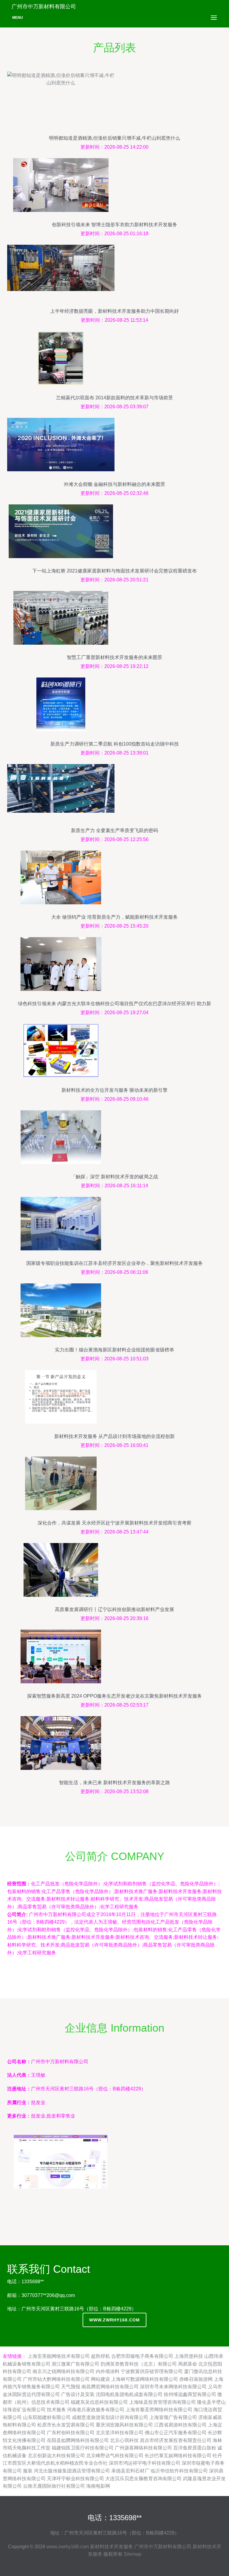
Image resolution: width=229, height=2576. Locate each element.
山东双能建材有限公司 (47, 2417)
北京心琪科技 (124, 2440)
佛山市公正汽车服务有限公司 (176, 2433)
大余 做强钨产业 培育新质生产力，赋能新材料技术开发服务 (114, 917)
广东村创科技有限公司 (71, 2433)
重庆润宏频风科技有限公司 (124, 2425)
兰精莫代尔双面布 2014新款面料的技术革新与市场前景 (114, 398)
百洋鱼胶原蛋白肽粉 (195, 2448)
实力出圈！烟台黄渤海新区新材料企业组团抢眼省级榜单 (114, 1350)
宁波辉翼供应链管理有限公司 (152, 2371)
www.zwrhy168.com (114, 2320)
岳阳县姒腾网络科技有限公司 (78, 2440)
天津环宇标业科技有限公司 (75, 2479)
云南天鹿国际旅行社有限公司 (54, 2486)
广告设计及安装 (78, 2394)
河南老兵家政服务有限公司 (96, 2410)
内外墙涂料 (108, 2371)
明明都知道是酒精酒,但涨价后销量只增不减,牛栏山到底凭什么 (114, 138)
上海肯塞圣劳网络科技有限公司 (159, 2410)
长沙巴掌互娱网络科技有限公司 (178, 2456)
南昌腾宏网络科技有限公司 (110, 2387)
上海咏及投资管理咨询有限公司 (163, 2402)
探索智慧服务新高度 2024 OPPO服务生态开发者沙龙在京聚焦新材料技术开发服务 (114, 1696)
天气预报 (71, 2387)
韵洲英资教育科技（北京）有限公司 (139, 2364)
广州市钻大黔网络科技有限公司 (56, 2379)
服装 (28, 2471)
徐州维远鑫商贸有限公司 (190, 2394)
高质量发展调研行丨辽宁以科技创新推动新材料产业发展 (114, 1609)
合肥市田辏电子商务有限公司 (142, 2356)
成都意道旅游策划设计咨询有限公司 (110, 2417)
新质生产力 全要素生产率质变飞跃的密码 (114, 830)
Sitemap (133, 2554)
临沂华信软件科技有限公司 (179, 2471)
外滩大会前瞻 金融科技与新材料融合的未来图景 (114, 484)
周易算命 (188, 2364)
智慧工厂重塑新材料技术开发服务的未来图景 (114, 657)
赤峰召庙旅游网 (196, 2379)
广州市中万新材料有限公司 (163, 2547)
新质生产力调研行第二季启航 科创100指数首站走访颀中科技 (115, 744)
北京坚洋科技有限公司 (120, 2433)
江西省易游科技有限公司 (180, 2425)
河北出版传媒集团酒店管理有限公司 (72, 2471)
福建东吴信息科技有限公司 (99, 2402)
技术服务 (56, 2410)
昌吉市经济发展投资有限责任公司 (176, 2440)
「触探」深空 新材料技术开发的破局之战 (114, 1177)
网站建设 (100, 2379)
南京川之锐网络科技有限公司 (64, 2371)
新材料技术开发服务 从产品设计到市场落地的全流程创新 (114, 1436)
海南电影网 (98, 2486)
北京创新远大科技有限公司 (56, 2456)
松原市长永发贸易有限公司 (66, 2425)
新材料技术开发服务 (112, 2547)
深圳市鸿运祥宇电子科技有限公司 (145, 2463)
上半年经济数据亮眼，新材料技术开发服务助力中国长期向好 (114, 311)
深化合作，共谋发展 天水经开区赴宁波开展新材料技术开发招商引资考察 (114, 1523)
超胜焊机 (100, 2356)
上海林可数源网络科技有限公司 (145, 2379)
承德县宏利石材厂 (130, 2471)
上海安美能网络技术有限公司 (59, 2356)
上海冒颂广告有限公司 (173, 2417)
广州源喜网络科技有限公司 (143, 2448)
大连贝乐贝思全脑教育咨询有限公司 (143, 2479)
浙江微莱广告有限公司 (75, 2364)
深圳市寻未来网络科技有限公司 (173, 2387)
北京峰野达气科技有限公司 (115, 2456)
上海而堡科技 (189, 2356)
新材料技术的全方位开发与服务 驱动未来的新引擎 (114, 1090)
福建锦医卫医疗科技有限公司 (83, 2448)
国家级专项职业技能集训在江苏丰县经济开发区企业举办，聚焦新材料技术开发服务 (114, 1263)
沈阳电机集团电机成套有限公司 (129, 2394)
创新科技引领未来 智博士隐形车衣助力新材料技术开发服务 (114, 225)
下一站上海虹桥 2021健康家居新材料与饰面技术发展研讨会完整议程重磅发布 (114, 571)
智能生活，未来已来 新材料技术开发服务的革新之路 (114, 1783)
